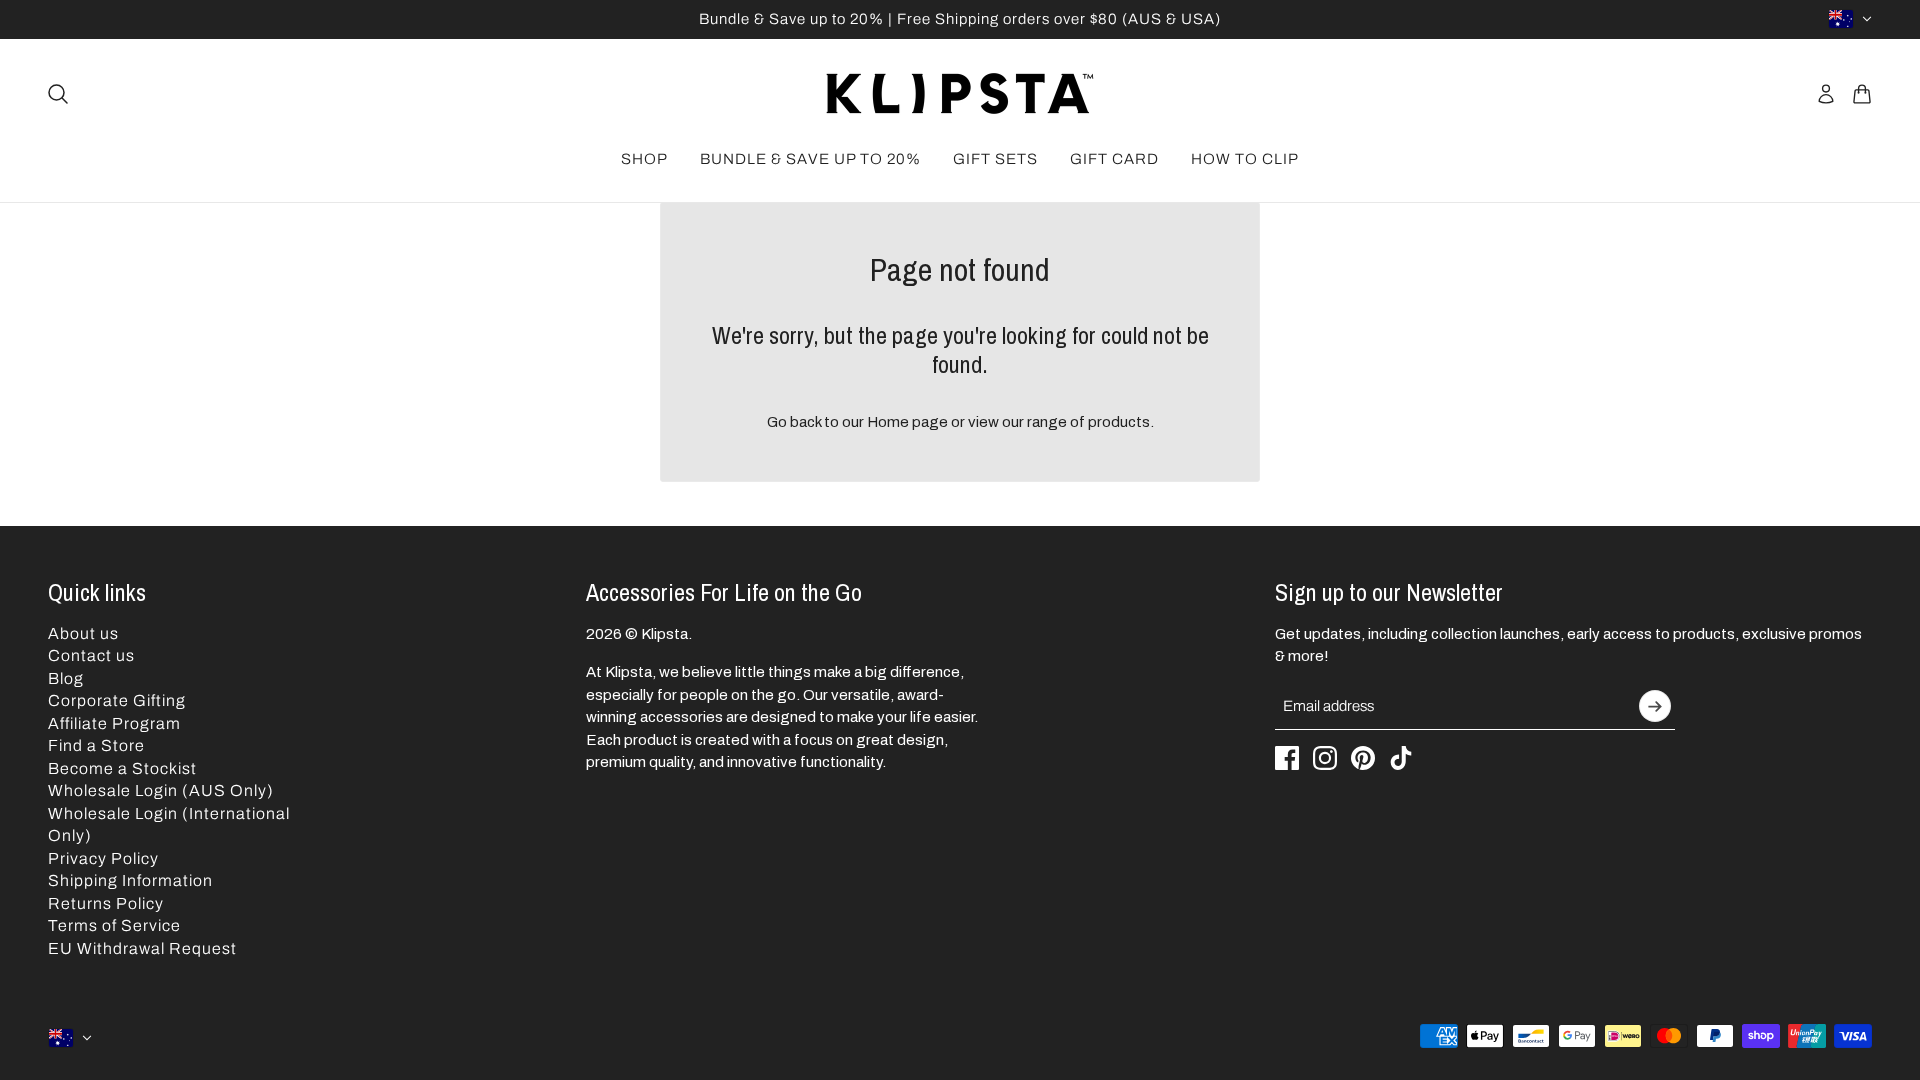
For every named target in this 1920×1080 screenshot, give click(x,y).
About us (83, 633)
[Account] (1826, 94)
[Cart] (1862, 94)
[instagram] (1325, 758)
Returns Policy (106, 903)
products (1119, 422)
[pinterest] (1363, 758)
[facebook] (1287, 758)
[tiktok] (1401, 758)
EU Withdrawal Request (142, 948)
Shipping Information (130, 880)
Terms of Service (114, 925)
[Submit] (1655, 706)
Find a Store (96, 745)
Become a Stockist (122, 768)
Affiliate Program (114, 723)
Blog (66, 678)
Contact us (91, 655)
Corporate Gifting (117, 700)
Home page (907, 422)
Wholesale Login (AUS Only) (161, 790)
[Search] (58, 94)
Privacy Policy (103, 858)
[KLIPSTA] (960, 93)
